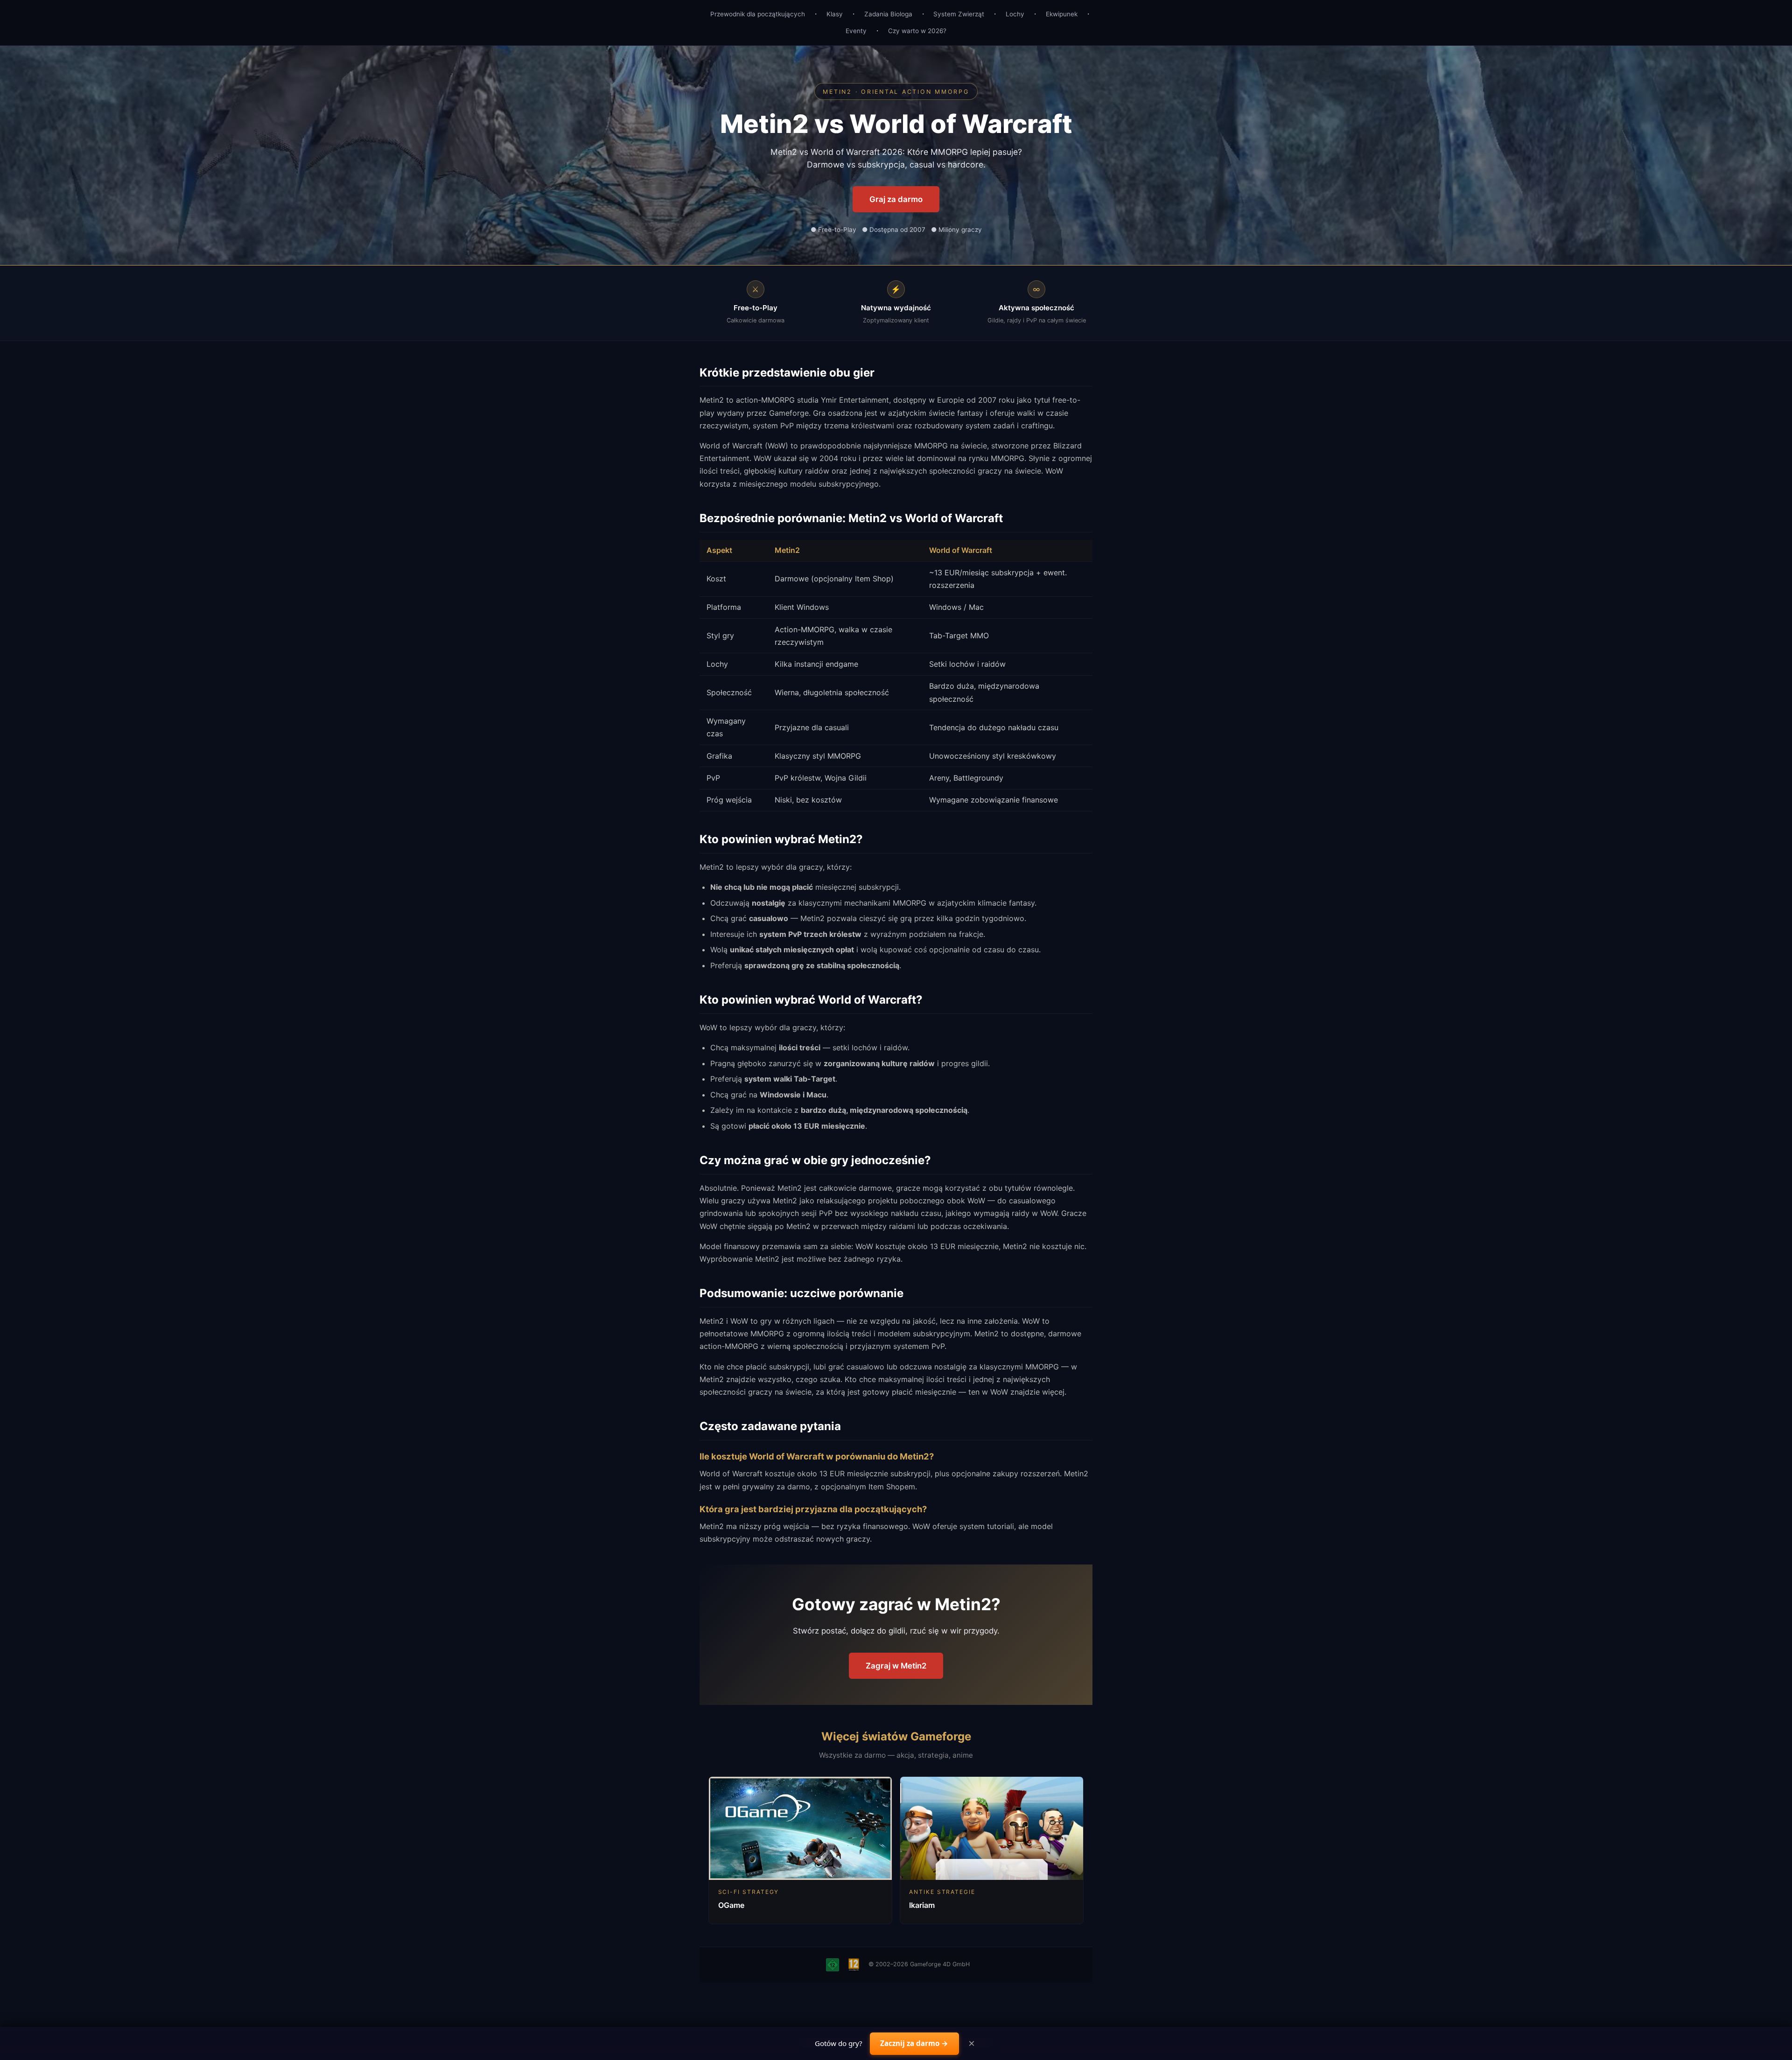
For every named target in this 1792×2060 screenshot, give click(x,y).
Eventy (856, 31)
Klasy (835, 14)
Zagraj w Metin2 (896, 1666)
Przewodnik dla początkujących (758, 14)
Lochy (1015, 14)
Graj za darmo (896, 199)
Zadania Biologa (888, 14)
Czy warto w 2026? (917, 31)
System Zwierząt (959, 14)
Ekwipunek (1062, 14)
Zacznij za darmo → (914, 2043)
